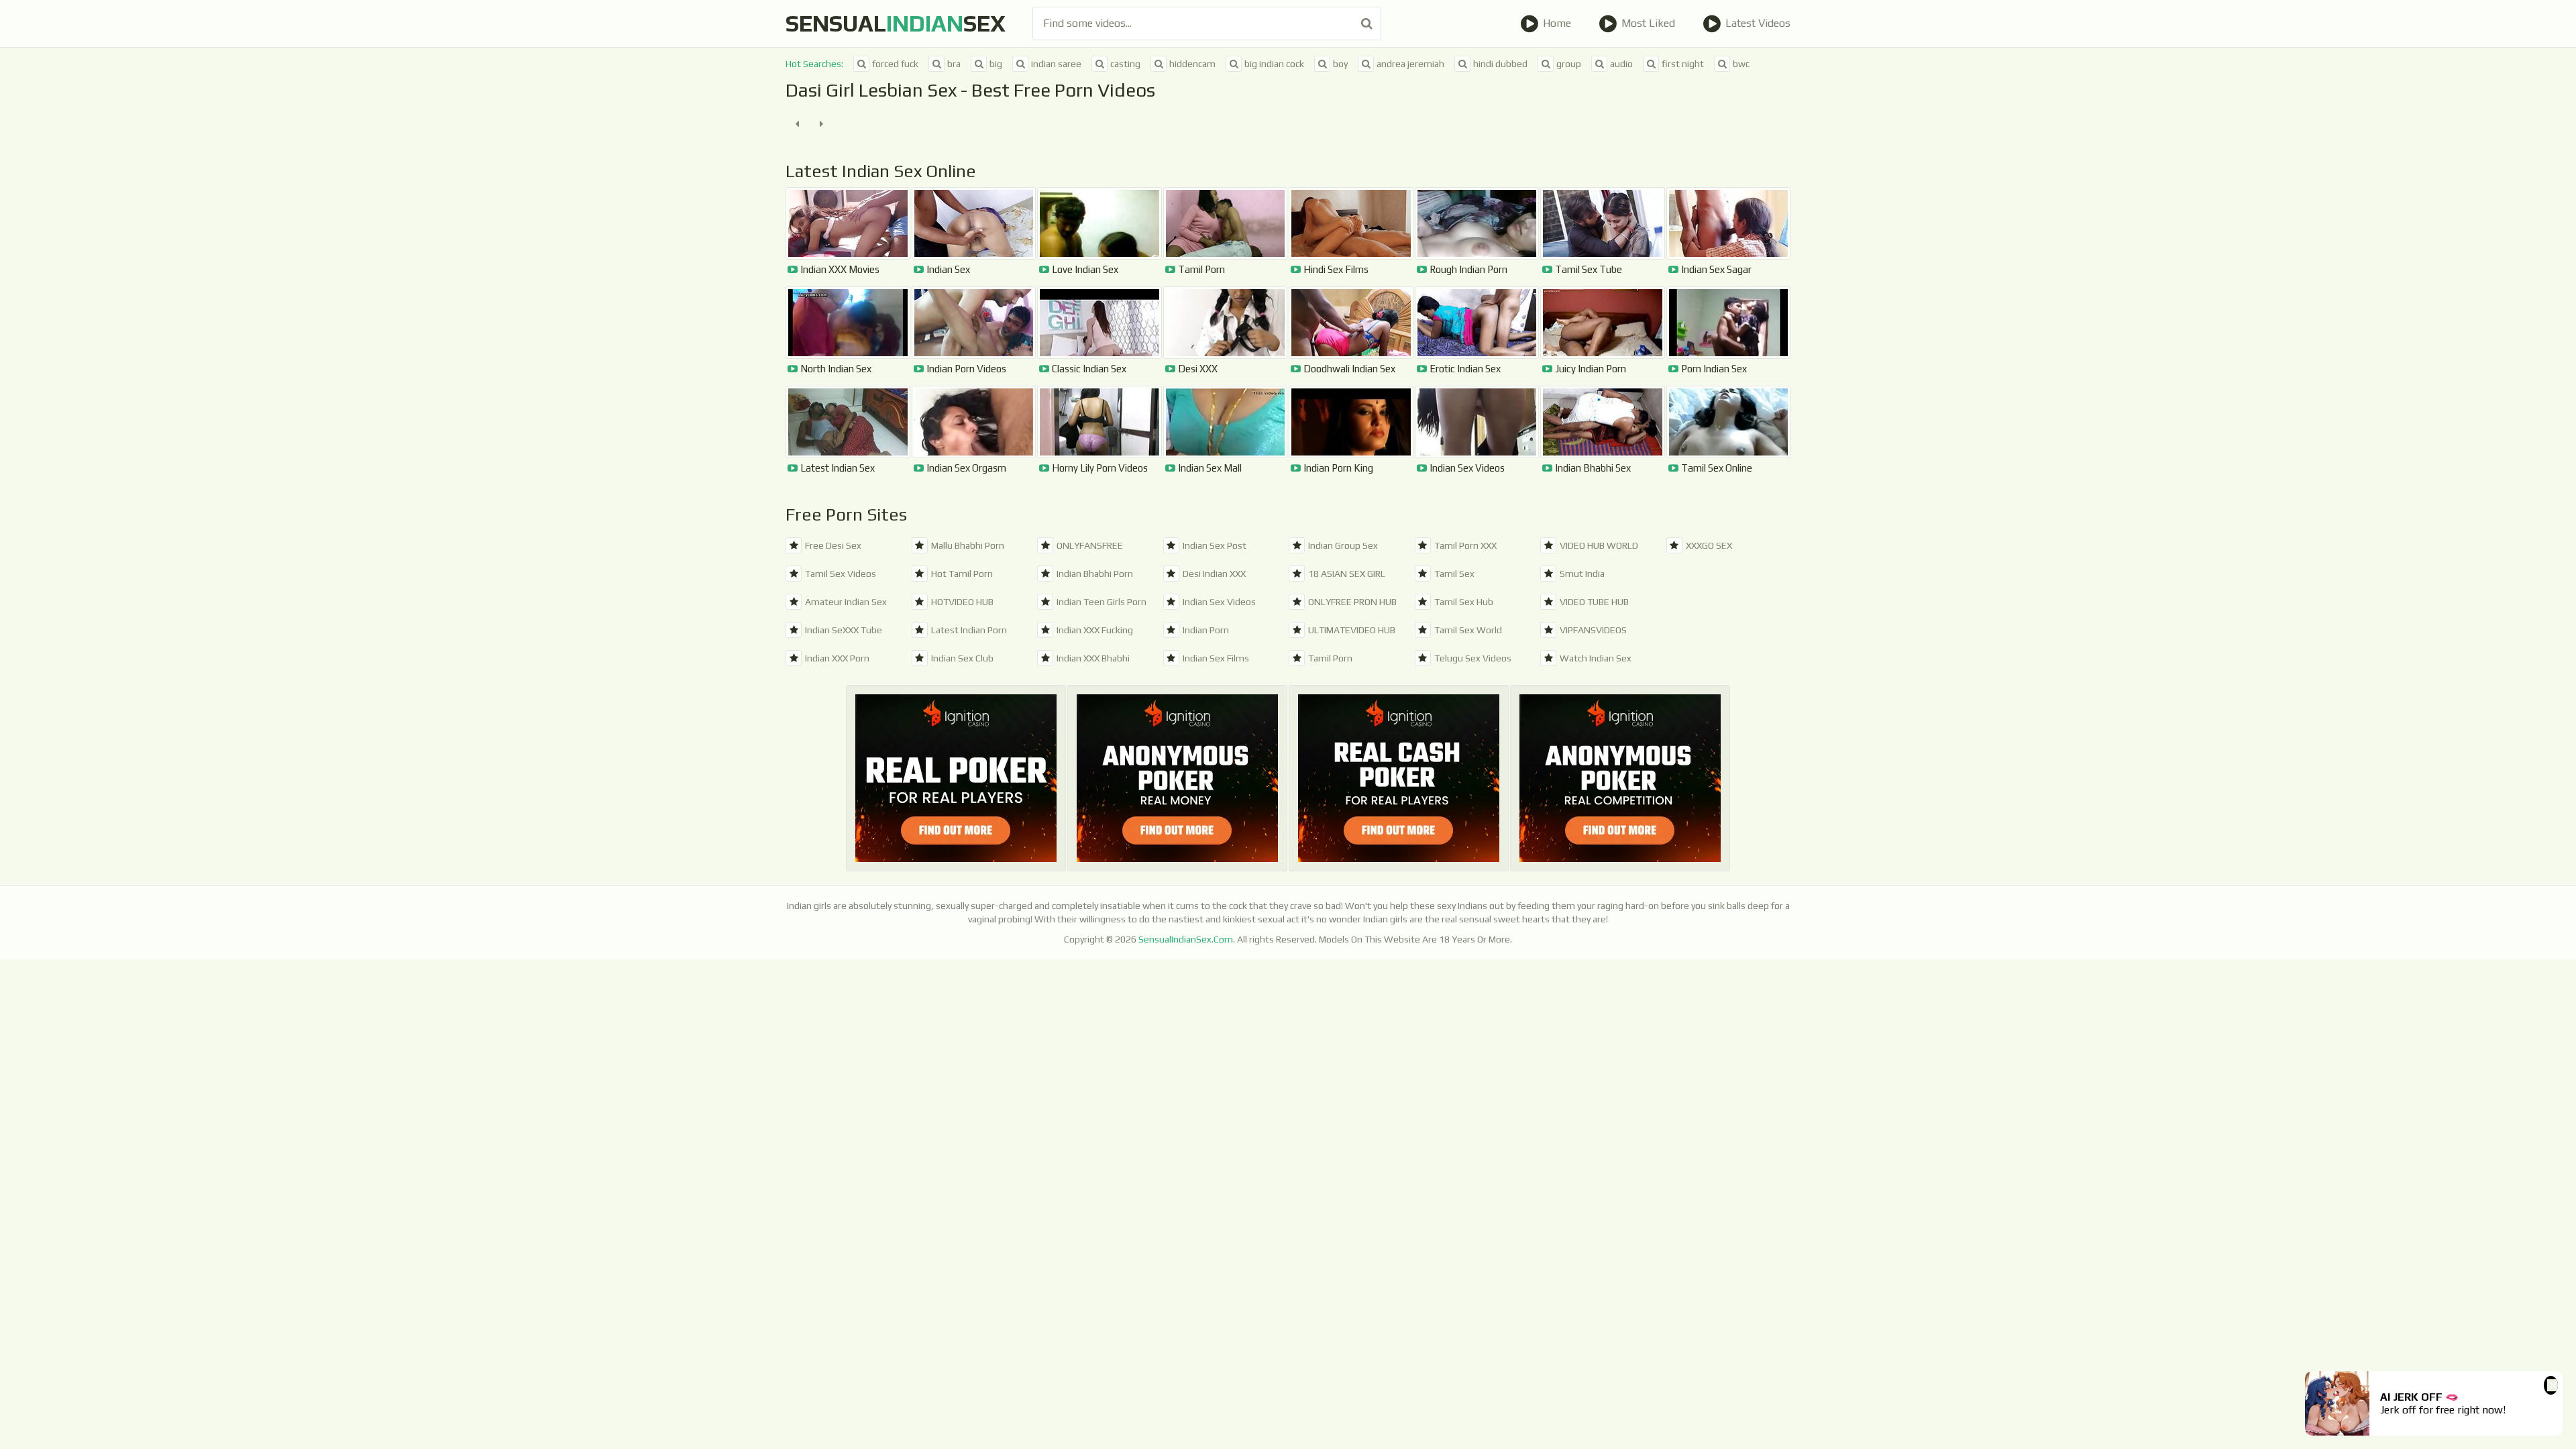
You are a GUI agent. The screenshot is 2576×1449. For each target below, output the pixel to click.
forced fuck (895, 64)
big (996, 64)
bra (954, 64)
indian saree (1056, 64)
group (1569, 64)
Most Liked (1648, 23)
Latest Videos (1758, 23)
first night (1683, 64)
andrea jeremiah (1410, 64)
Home (1557, 23)
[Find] (1367, 23)
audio (1621, 64)
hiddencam (1192, 64)
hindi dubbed (1500, 64)
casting (1125, 64)
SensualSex (896, 23)
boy (1340, 64)
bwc (1741, 64)
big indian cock (1274, 64)
